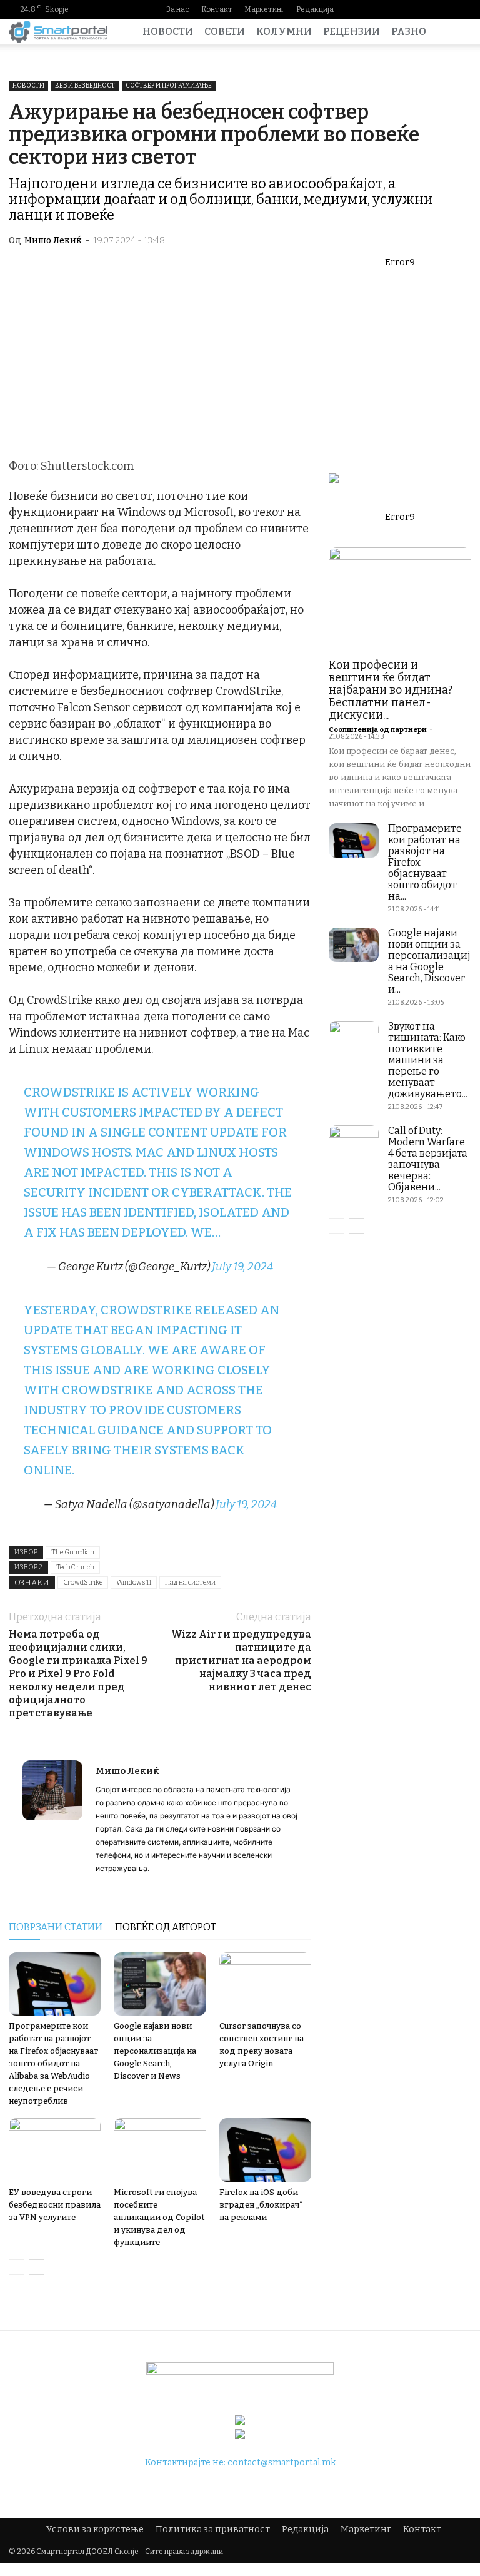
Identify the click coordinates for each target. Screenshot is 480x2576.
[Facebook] (382, 9)
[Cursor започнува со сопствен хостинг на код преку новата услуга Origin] (265, 1984)
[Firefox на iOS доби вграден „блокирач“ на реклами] (265, 2150)
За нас (178, 9)
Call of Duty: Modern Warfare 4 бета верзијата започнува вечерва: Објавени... (428, 1159)
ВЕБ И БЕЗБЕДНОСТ (85, 86)
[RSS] (442, 9)
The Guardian (73, 1552)
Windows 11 (134, 1582)
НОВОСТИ (168, 32)
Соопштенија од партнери (378, 730)
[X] (462, 9)
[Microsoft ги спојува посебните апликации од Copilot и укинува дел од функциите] (160, 2150)
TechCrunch (75, 1567)
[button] (456, 32)
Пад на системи (190, 1582)
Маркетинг (264, 9)
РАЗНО (409, 32)
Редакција (315, 9)
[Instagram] (402, 9)
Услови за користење (95, 2529)
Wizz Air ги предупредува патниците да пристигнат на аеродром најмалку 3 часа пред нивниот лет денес (241, 1661)
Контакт (217, 9)
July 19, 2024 (242, 1267)
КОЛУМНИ (284, 32)
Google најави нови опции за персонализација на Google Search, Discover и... (429, 961)
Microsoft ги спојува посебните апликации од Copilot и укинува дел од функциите (159, 2217)
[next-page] (37, 2267)
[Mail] (422, 9)
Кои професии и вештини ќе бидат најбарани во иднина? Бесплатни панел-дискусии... (391, 690)
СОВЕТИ (225, 32)
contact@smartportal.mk (282, 2462)
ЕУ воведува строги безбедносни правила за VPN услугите (55, 2205)
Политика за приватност (213, 2529)
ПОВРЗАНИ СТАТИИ (56, 1927)
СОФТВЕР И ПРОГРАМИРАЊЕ (169, 86)
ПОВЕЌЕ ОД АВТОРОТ (166, 1927)
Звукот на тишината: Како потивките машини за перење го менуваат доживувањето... (428, 1060)
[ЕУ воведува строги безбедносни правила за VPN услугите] (55, 2150)
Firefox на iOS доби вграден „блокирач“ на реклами (261, 2205)
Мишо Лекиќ (53, 241)
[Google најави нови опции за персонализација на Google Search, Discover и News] (160, 1984)
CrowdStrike (83, 1582)
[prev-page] (17, 2267)
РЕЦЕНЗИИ (352, 32)
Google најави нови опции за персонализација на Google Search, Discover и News (155, 2051)
